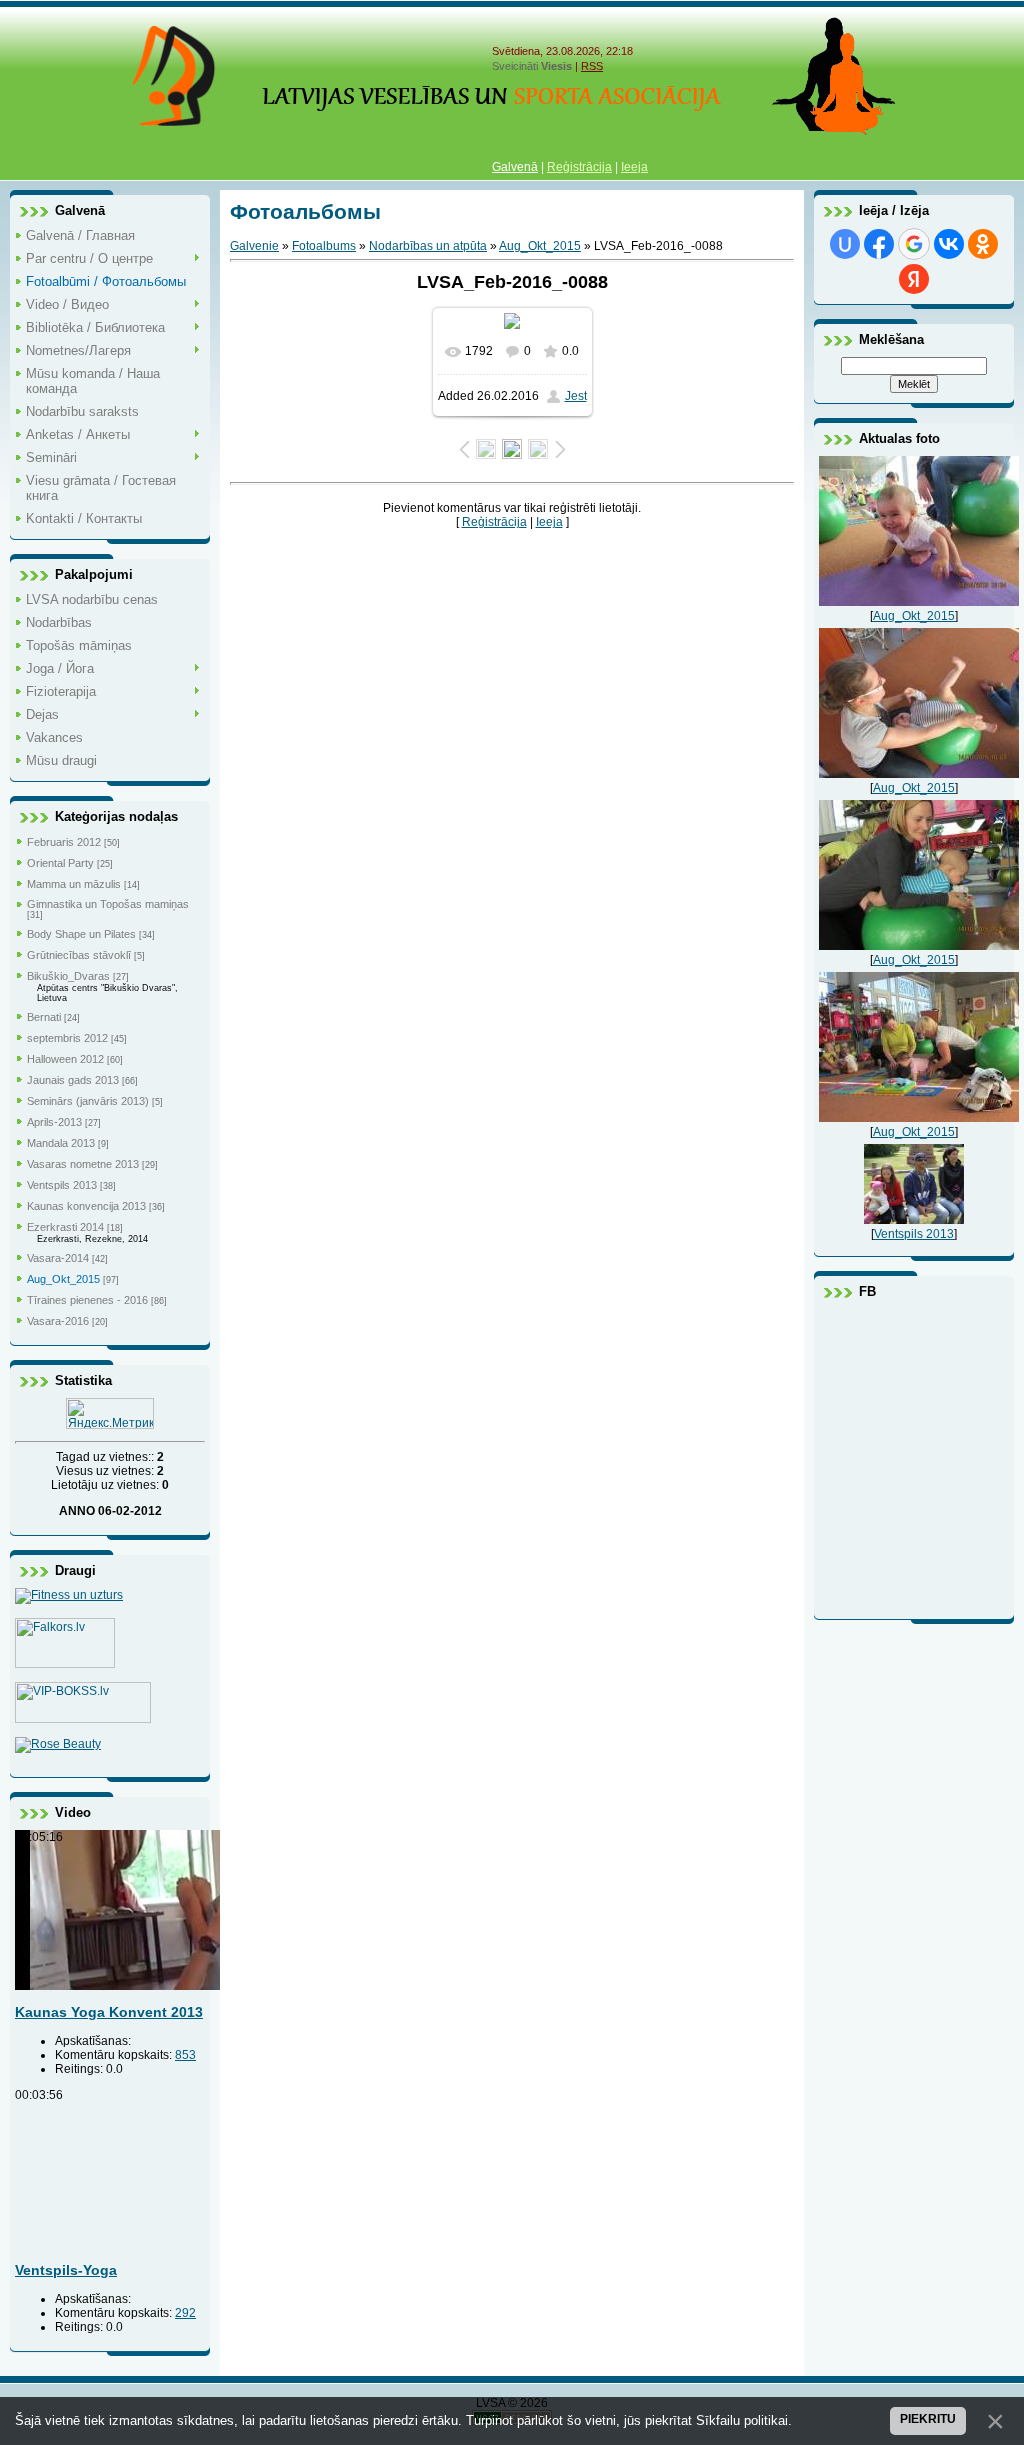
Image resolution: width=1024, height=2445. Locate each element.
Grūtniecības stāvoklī (79, 955)
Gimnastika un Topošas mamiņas (108, 904)
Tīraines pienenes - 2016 (87, 1300)
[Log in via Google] (914, 244)
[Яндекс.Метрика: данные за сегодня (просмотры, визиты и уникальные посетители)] (110, 1413)
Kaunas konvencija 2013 (86, 1206)
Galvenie (254, 246)
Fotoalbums (324, 246)
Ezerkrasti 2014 (65, 1227)
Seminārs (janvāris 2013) (88, 1101)
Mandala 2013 (61, 1143)
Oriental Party (60, 863)
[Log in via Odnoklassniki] (983, 244)
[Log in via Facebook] (879, 244)
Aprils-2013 (54, 1122)
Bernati (44, 1017)
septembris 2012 (67, 1038)
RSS (592, 66)
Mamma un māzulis (74, 884)
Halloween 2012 (65, 1059)
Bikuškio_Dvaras (68, 976)
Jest (576, 396)
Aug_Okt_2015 (63, 1279)
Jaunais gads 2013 (73, 1080)
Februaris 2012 (64, 842)
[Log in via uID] (845, 244)
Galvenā (515, 167)
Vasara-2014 (58, 1258)
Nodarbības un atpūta (428, 246)
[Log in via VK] (949, 244)
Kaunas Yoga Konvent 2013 (109, 2012)
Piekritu (928, 2419)
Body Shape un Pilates (81, 934)
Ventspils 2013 (62, 1185)
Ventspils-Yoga (66, 2270)
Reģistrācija (579, 167)
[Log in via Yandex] (914, 279)
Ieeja (634, 167)
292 (185, 2313)
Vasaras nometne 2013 (83, 1164)
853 (185, 2055)
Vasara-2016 (58, 1321)
